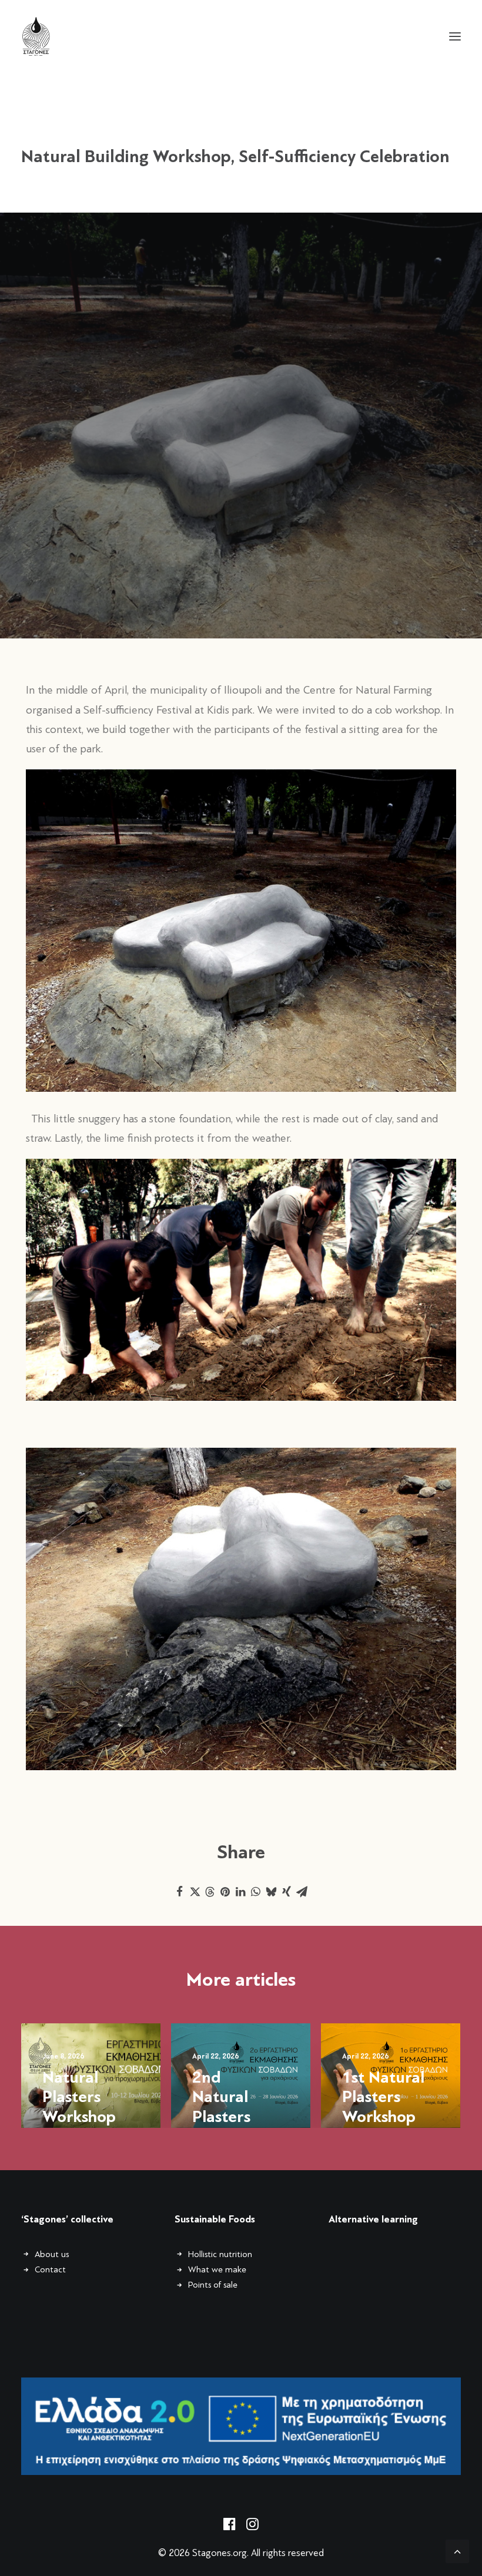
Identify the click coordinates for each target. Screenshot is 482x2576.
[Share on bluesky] (271, 1892)
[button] (455, 36)
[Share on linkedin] (240, 1892)
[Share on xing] (286, 1892)
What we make (217, 2269)
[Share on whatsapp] (256, 1892)
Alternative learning (373, 2219)
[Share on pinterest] (225, 1892)
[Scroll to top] (457, 2550)
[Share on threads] (210, 1892)
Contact (50, 2269)
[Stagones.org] (36, 36)
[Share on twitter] (195, 1892)
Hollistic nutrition (220, 2254)
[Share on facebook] (179, 1892)
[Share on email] (302, 1892)
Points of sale (213, 2285)
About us (52, 2254)
